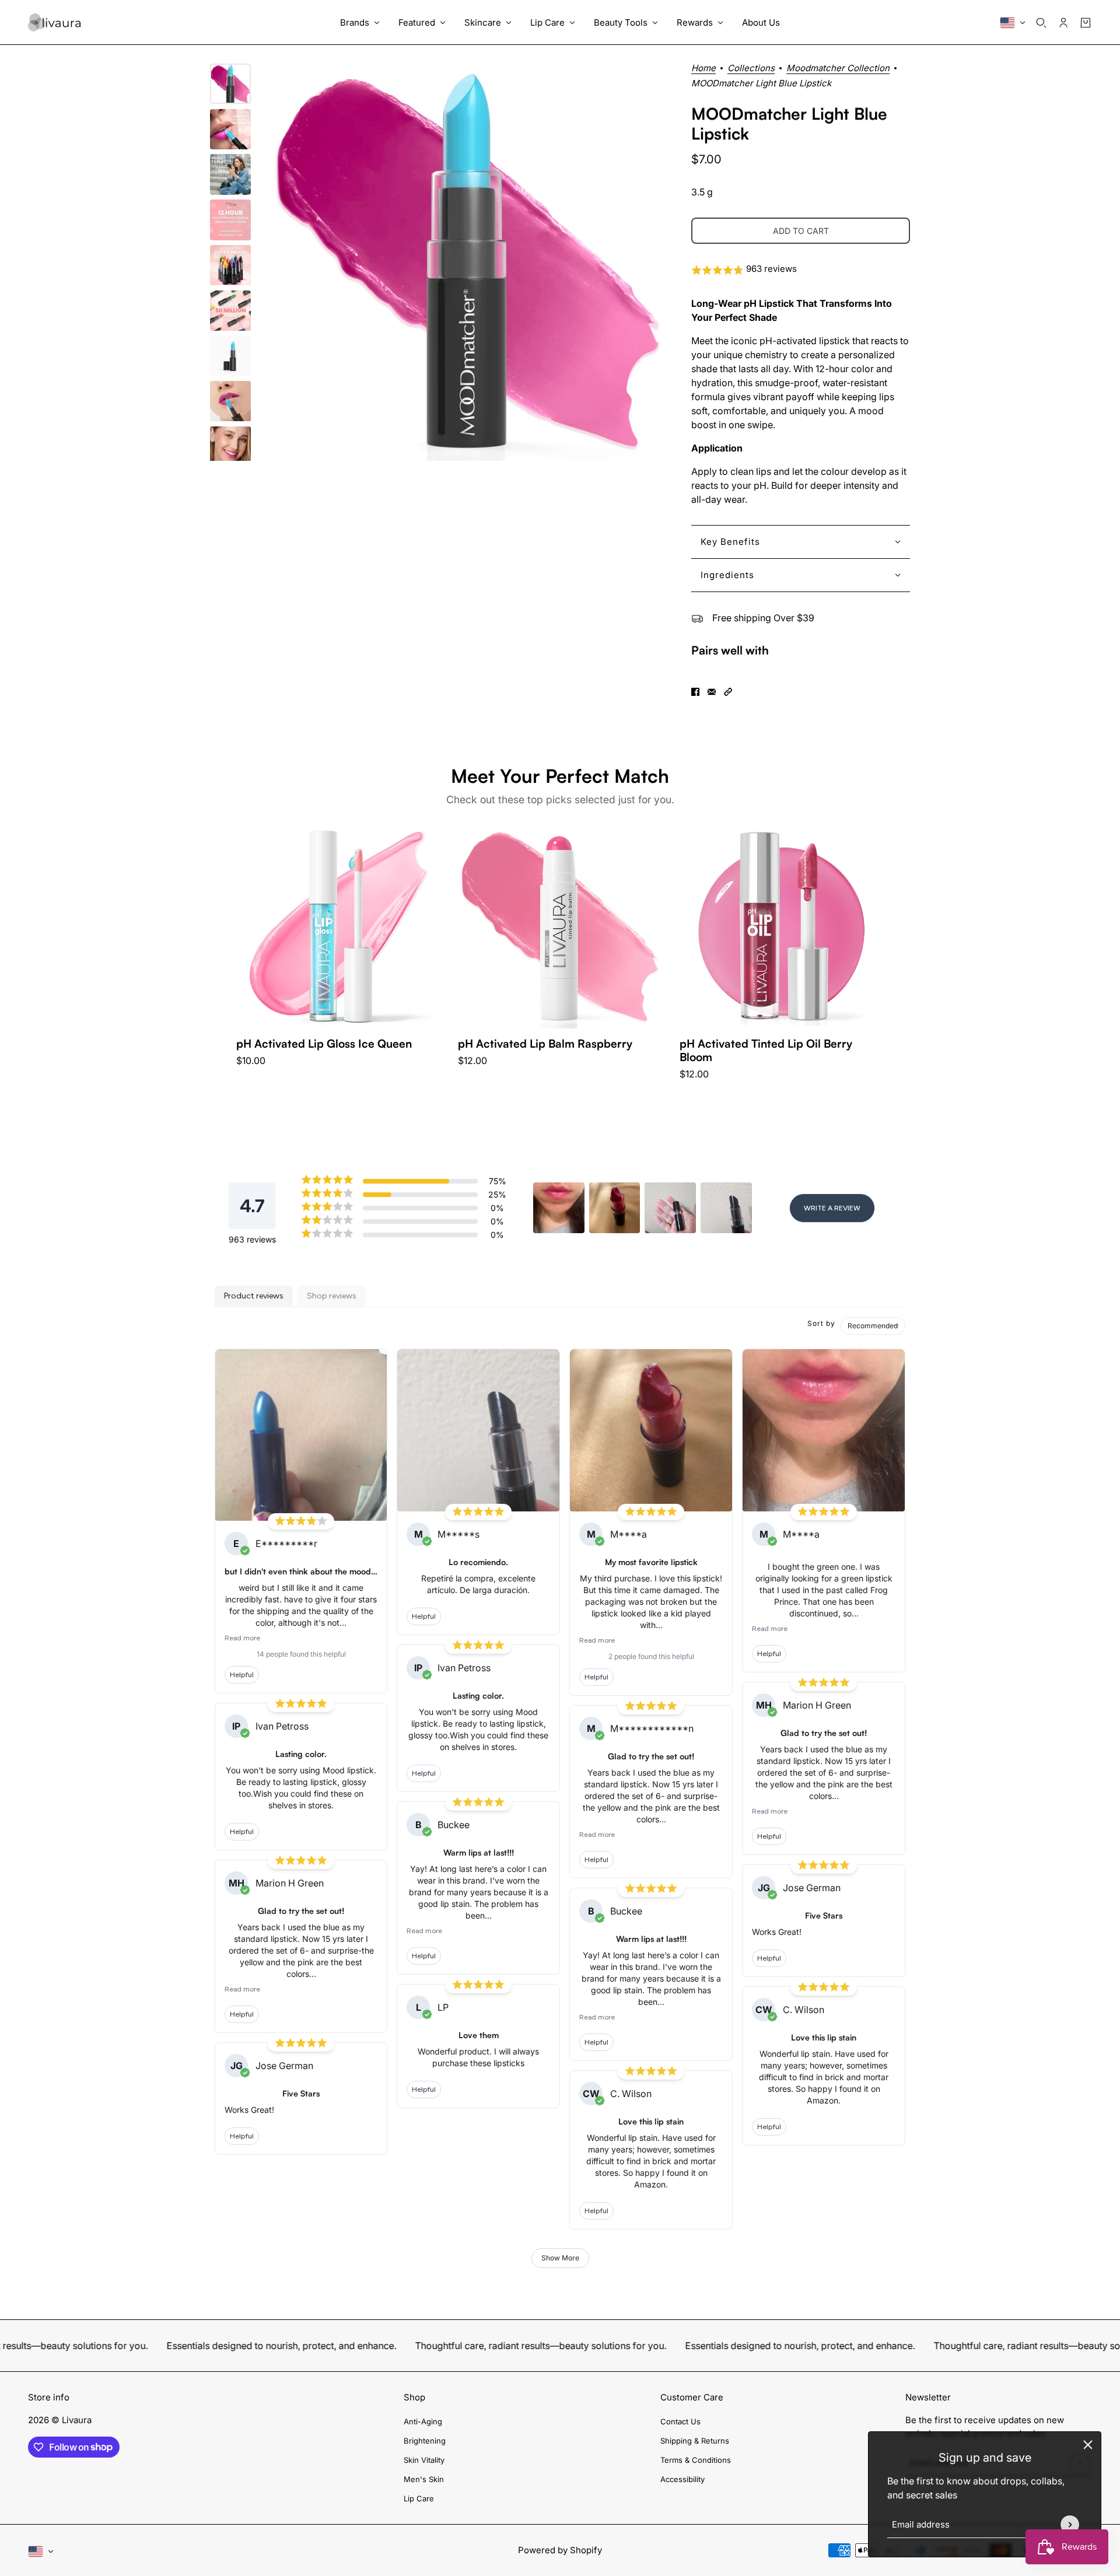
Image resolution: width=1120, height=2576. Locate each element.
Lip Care (419, 2498)
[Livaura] (54, 22)
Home (703, 69)
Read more (242, 1638)
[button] (801, 270)
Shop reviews (332, 1296)
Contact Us (680, 2421)
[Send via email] (712, 692)
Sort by (821, 1323)
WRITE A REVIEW (832, 1208)
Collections (751, 69)
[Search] (1041, 23)
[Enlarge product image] (468, 262)
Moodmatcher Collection (838, 69)
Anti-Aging (423, 2421)
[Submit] (1070, 2525)
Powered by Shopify (560, 2550)
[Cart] (1086, 23)
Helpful (242, 1675)
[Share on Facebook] (695, 692)
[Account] (1063, 23)
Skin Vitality (424, 2460)
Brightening (425, 2441)
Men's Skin (424, 2479)
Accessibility (682, 2479)
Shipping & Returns (695, 2441)
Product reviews (254, 1296)
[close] (1088, 2445)
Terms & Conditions (696, 2460)
